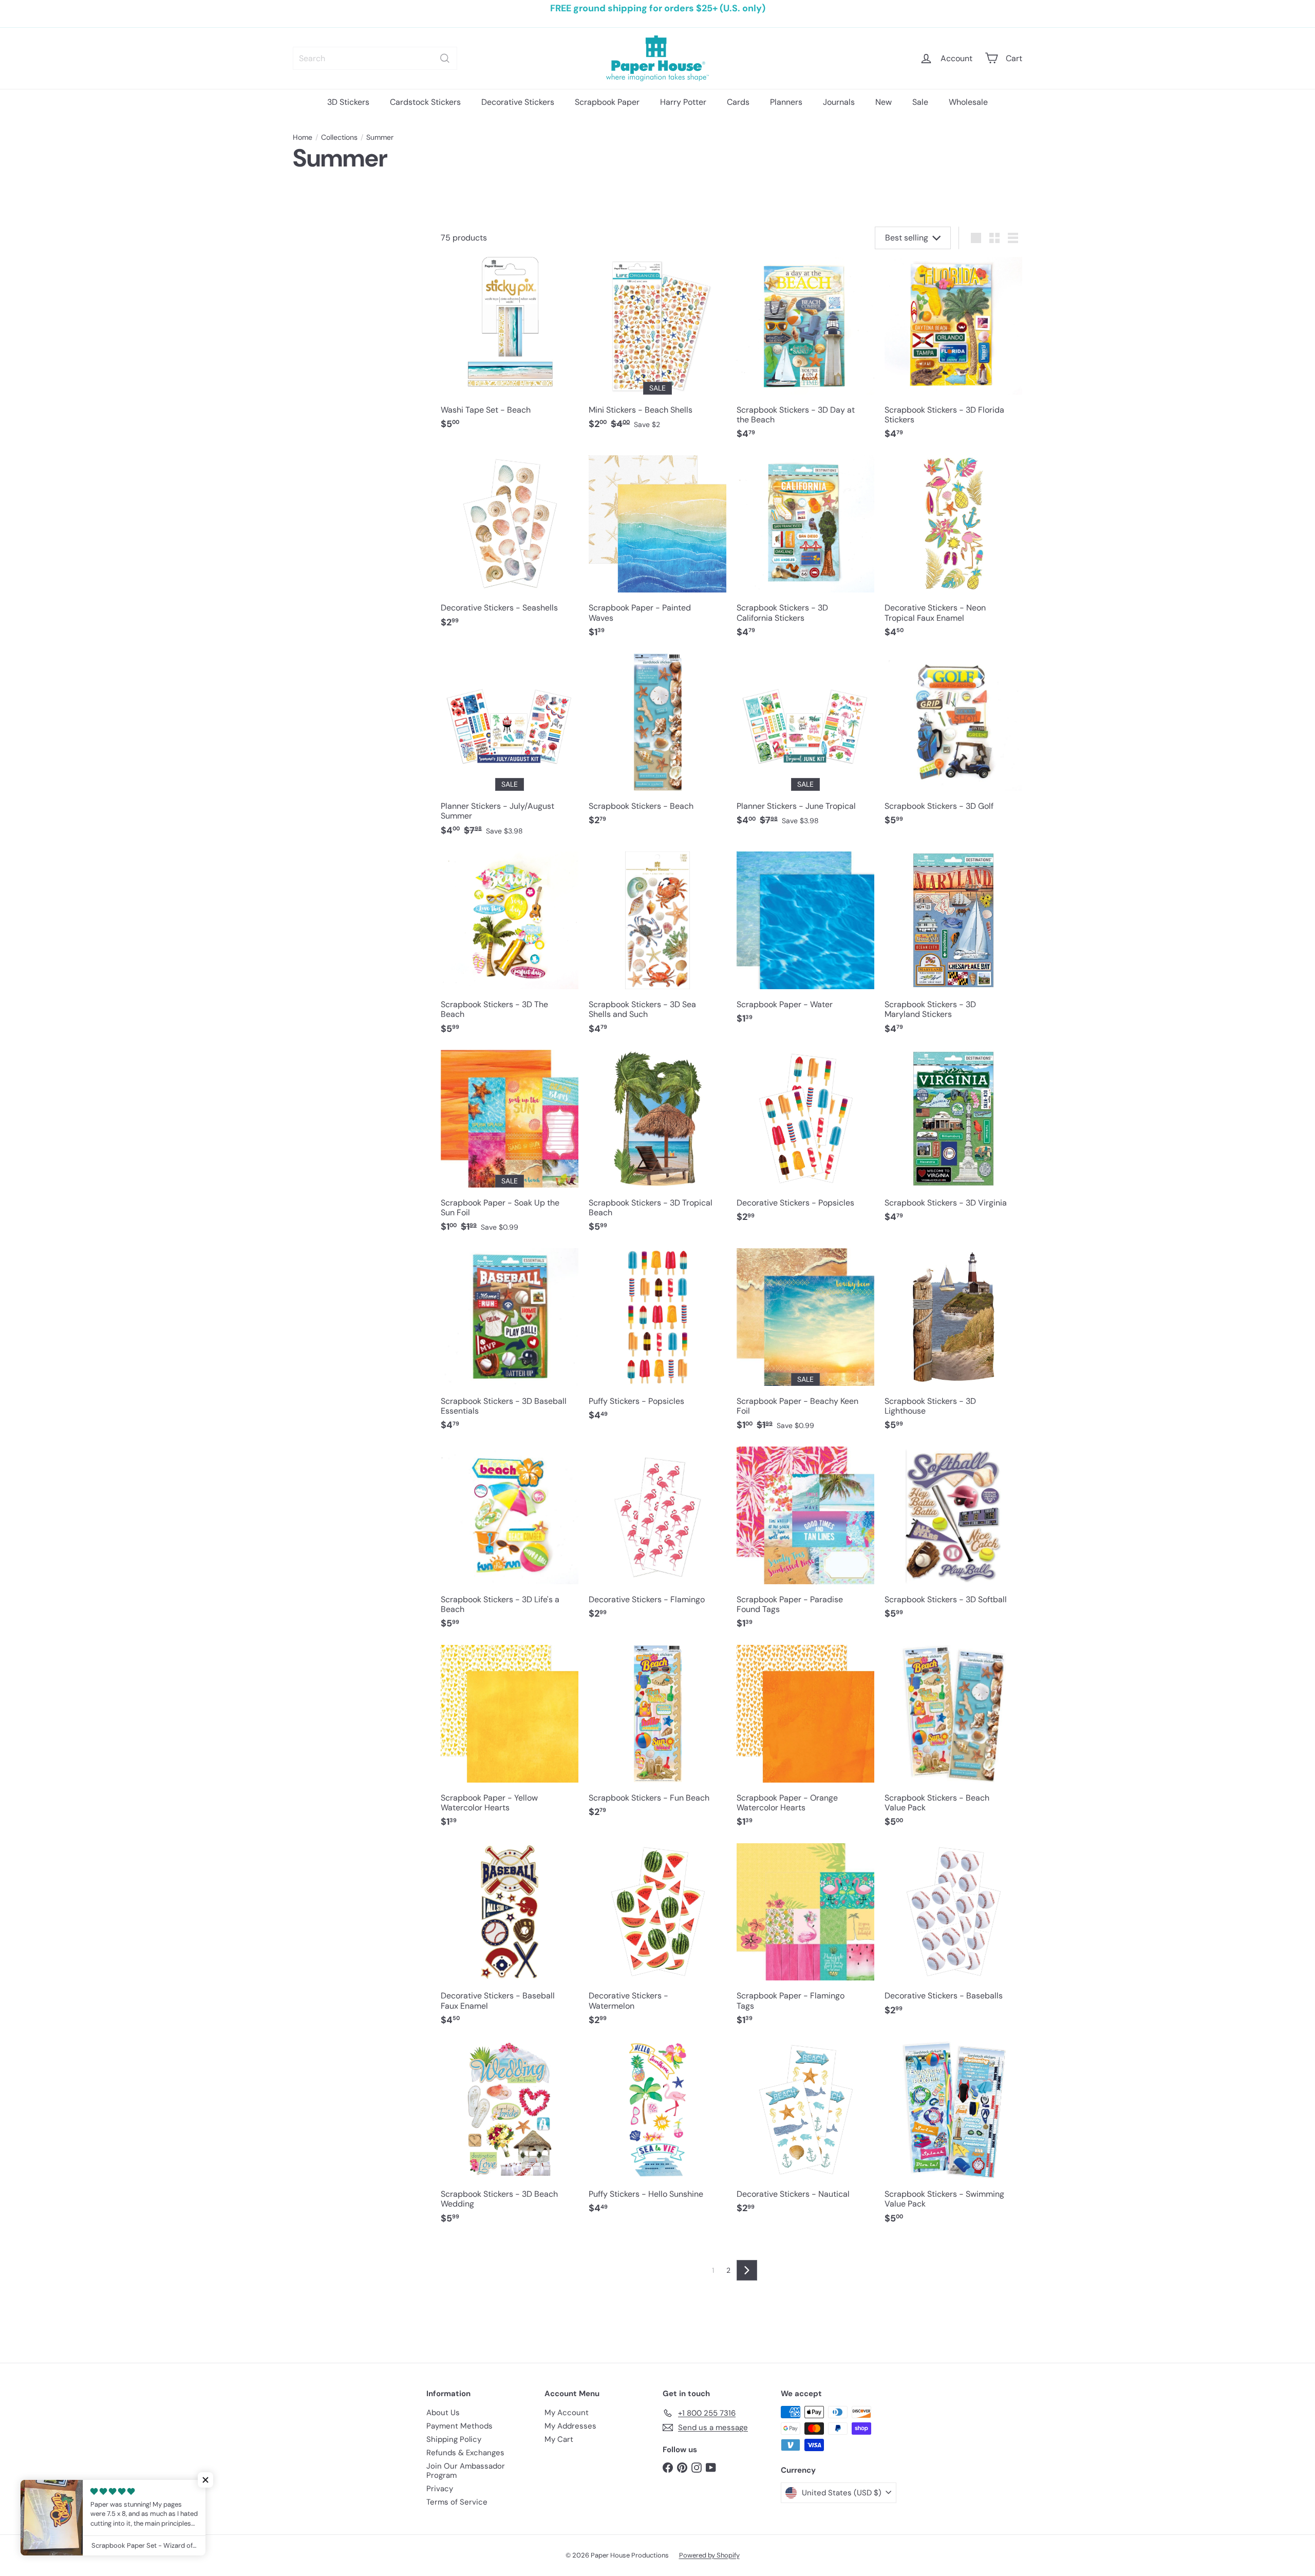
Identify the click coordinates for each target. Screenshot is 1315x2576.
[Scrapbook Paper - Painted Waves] (657, 552)
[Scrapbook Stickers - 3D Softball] (953, 1538)
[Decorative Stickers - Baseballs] (953, 1935)
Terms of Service (457, 2502)
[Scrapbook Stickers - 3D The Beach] (510, 948)
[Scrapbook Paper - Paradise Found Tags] (805, 1543)
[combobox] (375, 58)
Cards (738, 102)
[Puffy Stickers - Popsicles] (657, 1340)
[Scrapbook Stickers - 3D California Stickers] (805, 552)
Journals (839, 102)
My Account (567, 2413)
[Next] (747, 2270)
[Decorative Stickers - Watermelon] (657, 1940)
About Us (443, 2413)
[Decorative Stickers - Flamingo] (657, 1538)
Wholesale (968, 102)
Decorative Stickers (518, 102)
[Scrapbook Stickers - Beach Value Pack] (953, 1741)
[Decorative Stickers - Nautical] (805, 2133)
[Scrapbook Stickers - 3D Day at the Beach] (805, 354)
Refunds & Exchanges (465, 2453)
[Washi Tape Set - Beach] (510, 349)
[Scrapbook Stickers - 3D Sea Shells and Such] (657, 948)
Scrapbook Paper (607, 102)
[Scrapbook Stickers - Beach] (657, 745)
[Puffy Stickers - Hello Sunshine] (657, 2133)
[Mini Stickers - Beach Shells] (657, 349)
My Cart (559, 2439)
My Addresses (570, 2426)
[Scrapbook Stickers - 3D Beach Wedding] (510, 2138)
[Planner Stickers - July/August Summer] (510, 750)
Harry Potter (683, 102)
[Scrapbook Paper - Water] (805, 943)
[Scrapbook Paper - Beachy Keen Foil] (805, 1345)
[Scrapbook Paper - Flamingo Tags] (805, 1940)
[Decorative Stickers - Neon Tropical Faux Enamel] (953, 552)
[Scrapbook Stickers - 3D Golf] (953, 745)
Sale (920, 102)
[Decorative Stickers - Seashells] (510, 547)
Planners (786, 102)
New (884, 102)
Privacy (440, 2489)
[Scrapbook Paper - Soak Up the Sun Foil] (510, 1146)
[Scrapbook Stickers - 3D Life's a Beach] (510, 1543)
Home (303, 137)
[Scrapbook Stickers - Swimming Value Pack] (953, 2138)
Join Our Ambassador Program (466, 2471)
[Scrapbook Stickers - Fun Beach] (657, 1737)
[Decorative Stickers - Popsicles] (805, 1142)
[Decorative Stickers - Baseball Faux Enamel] (510, 1940)
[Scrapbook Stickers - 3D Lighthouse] (953, 1345)
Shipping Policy (454, 2439)
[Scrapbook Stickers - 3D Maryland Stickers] (953, 948)
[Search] (445, 58)
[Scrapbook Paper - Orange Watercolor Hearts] (805, 1741)
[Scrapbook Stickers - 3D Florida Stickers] (953, 354)
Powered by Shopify (709, 2555)
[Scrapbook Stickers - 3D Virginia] (953, 1142)
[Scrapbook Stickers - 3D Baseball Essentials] (510, 1345)
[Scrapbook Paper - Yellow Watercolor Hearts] (510, 1741)
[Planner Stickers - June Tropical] (805, 745)
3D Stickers (348, 102)
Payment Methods (459, 2426)
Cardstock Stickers (425, 102)
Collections (339, 137)
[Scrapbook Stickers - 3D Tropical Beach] (657, 1146)
